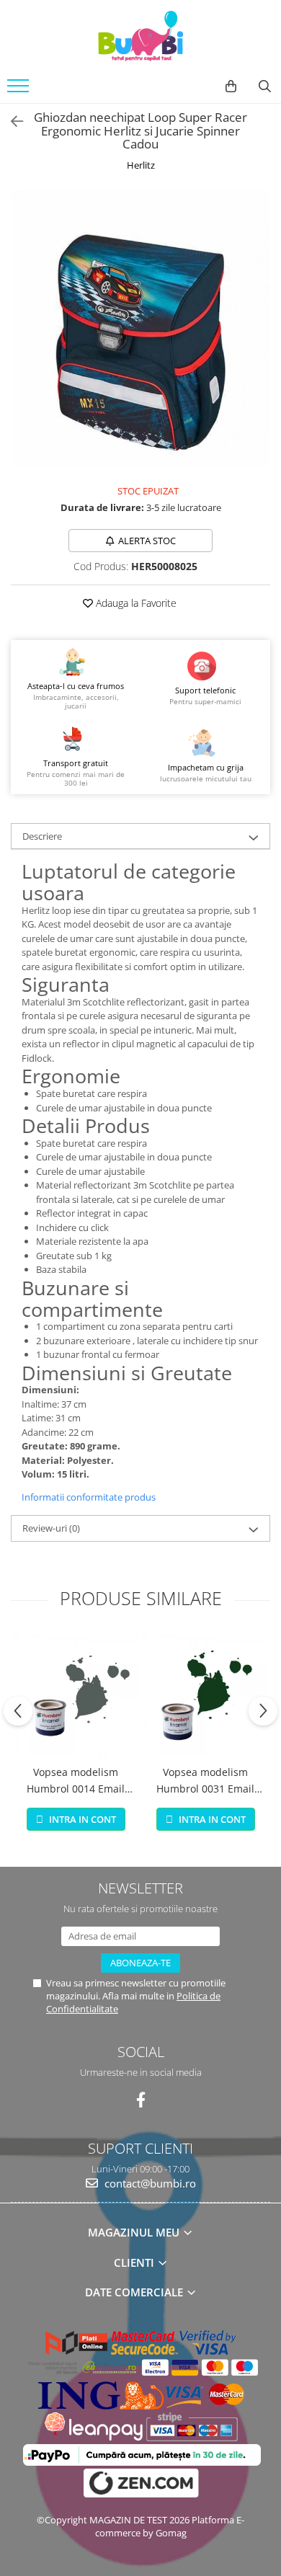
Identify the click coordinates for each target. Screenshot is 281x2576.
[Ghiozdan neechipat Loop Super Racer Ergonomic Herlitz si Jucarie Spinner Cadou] (140, 328)
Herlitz (141, 165)
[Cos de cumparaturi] (231, 86)
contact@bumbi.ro (149, 2183)
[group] (140, 328)
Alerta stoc (147, 541)
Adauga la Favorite (135, 603)
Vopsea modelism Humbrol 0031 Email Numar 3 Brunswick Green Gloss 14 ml (205, 1781)
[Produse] (20, 90)
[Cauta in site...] (265, 86)
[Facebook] (141, 2100)
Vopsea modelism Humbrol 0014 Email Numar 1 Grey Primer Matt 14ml (76, 1781)
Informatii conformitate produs (89, 1497)
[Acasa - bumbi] (140, 36)
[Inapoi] (11, 121)
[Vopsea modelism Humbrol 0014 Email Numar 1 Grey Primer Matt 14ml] (76, 1695)
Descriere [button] (42, 836)
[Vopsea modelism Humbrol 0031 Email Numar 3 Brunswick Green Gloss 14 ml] (205, 1695)
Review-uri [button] (51, 1528)
